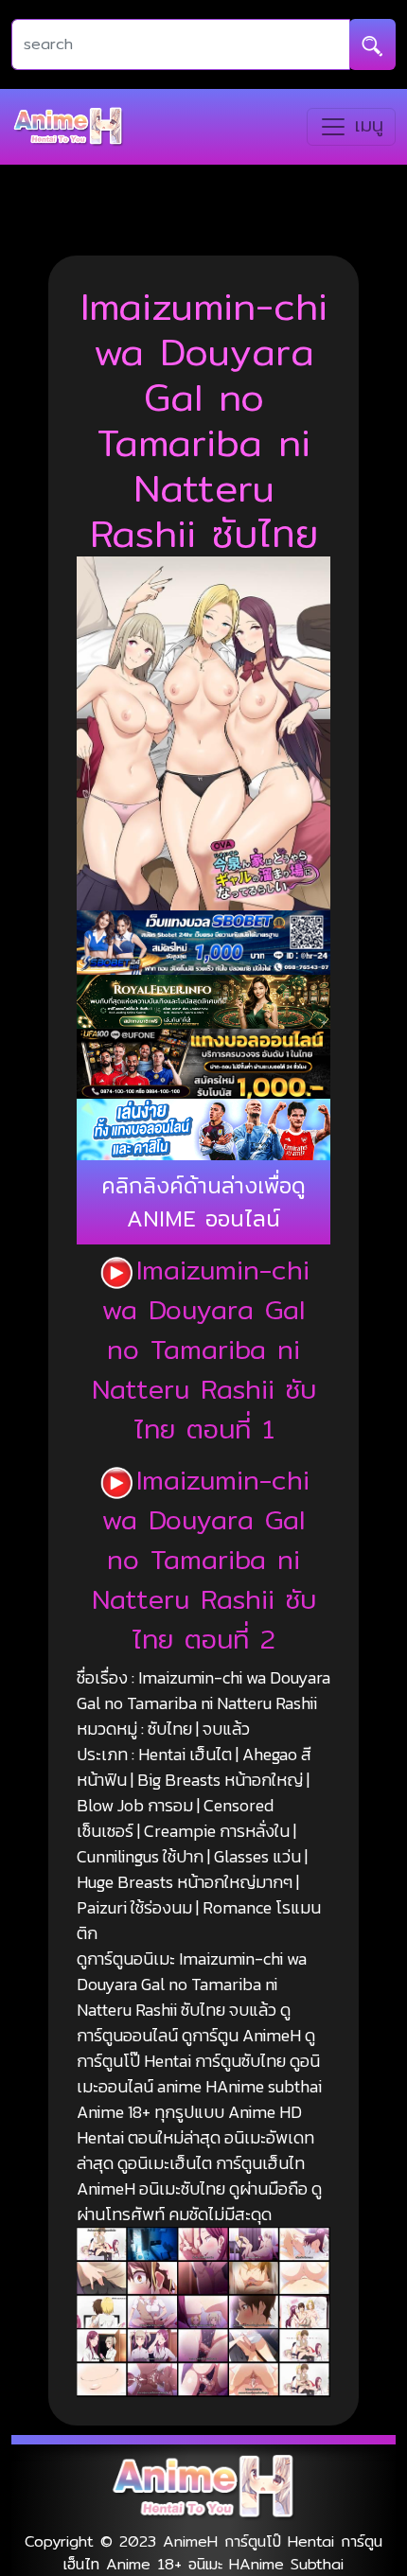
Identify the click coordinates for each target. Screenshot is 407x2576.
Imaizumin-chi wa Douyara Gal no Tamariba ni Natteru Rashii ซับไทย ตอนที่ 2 (204, 1560)
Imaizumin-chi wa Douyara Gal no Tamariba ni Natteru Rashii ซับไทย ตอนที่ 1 (204, 1350)
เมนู (365, 125)
